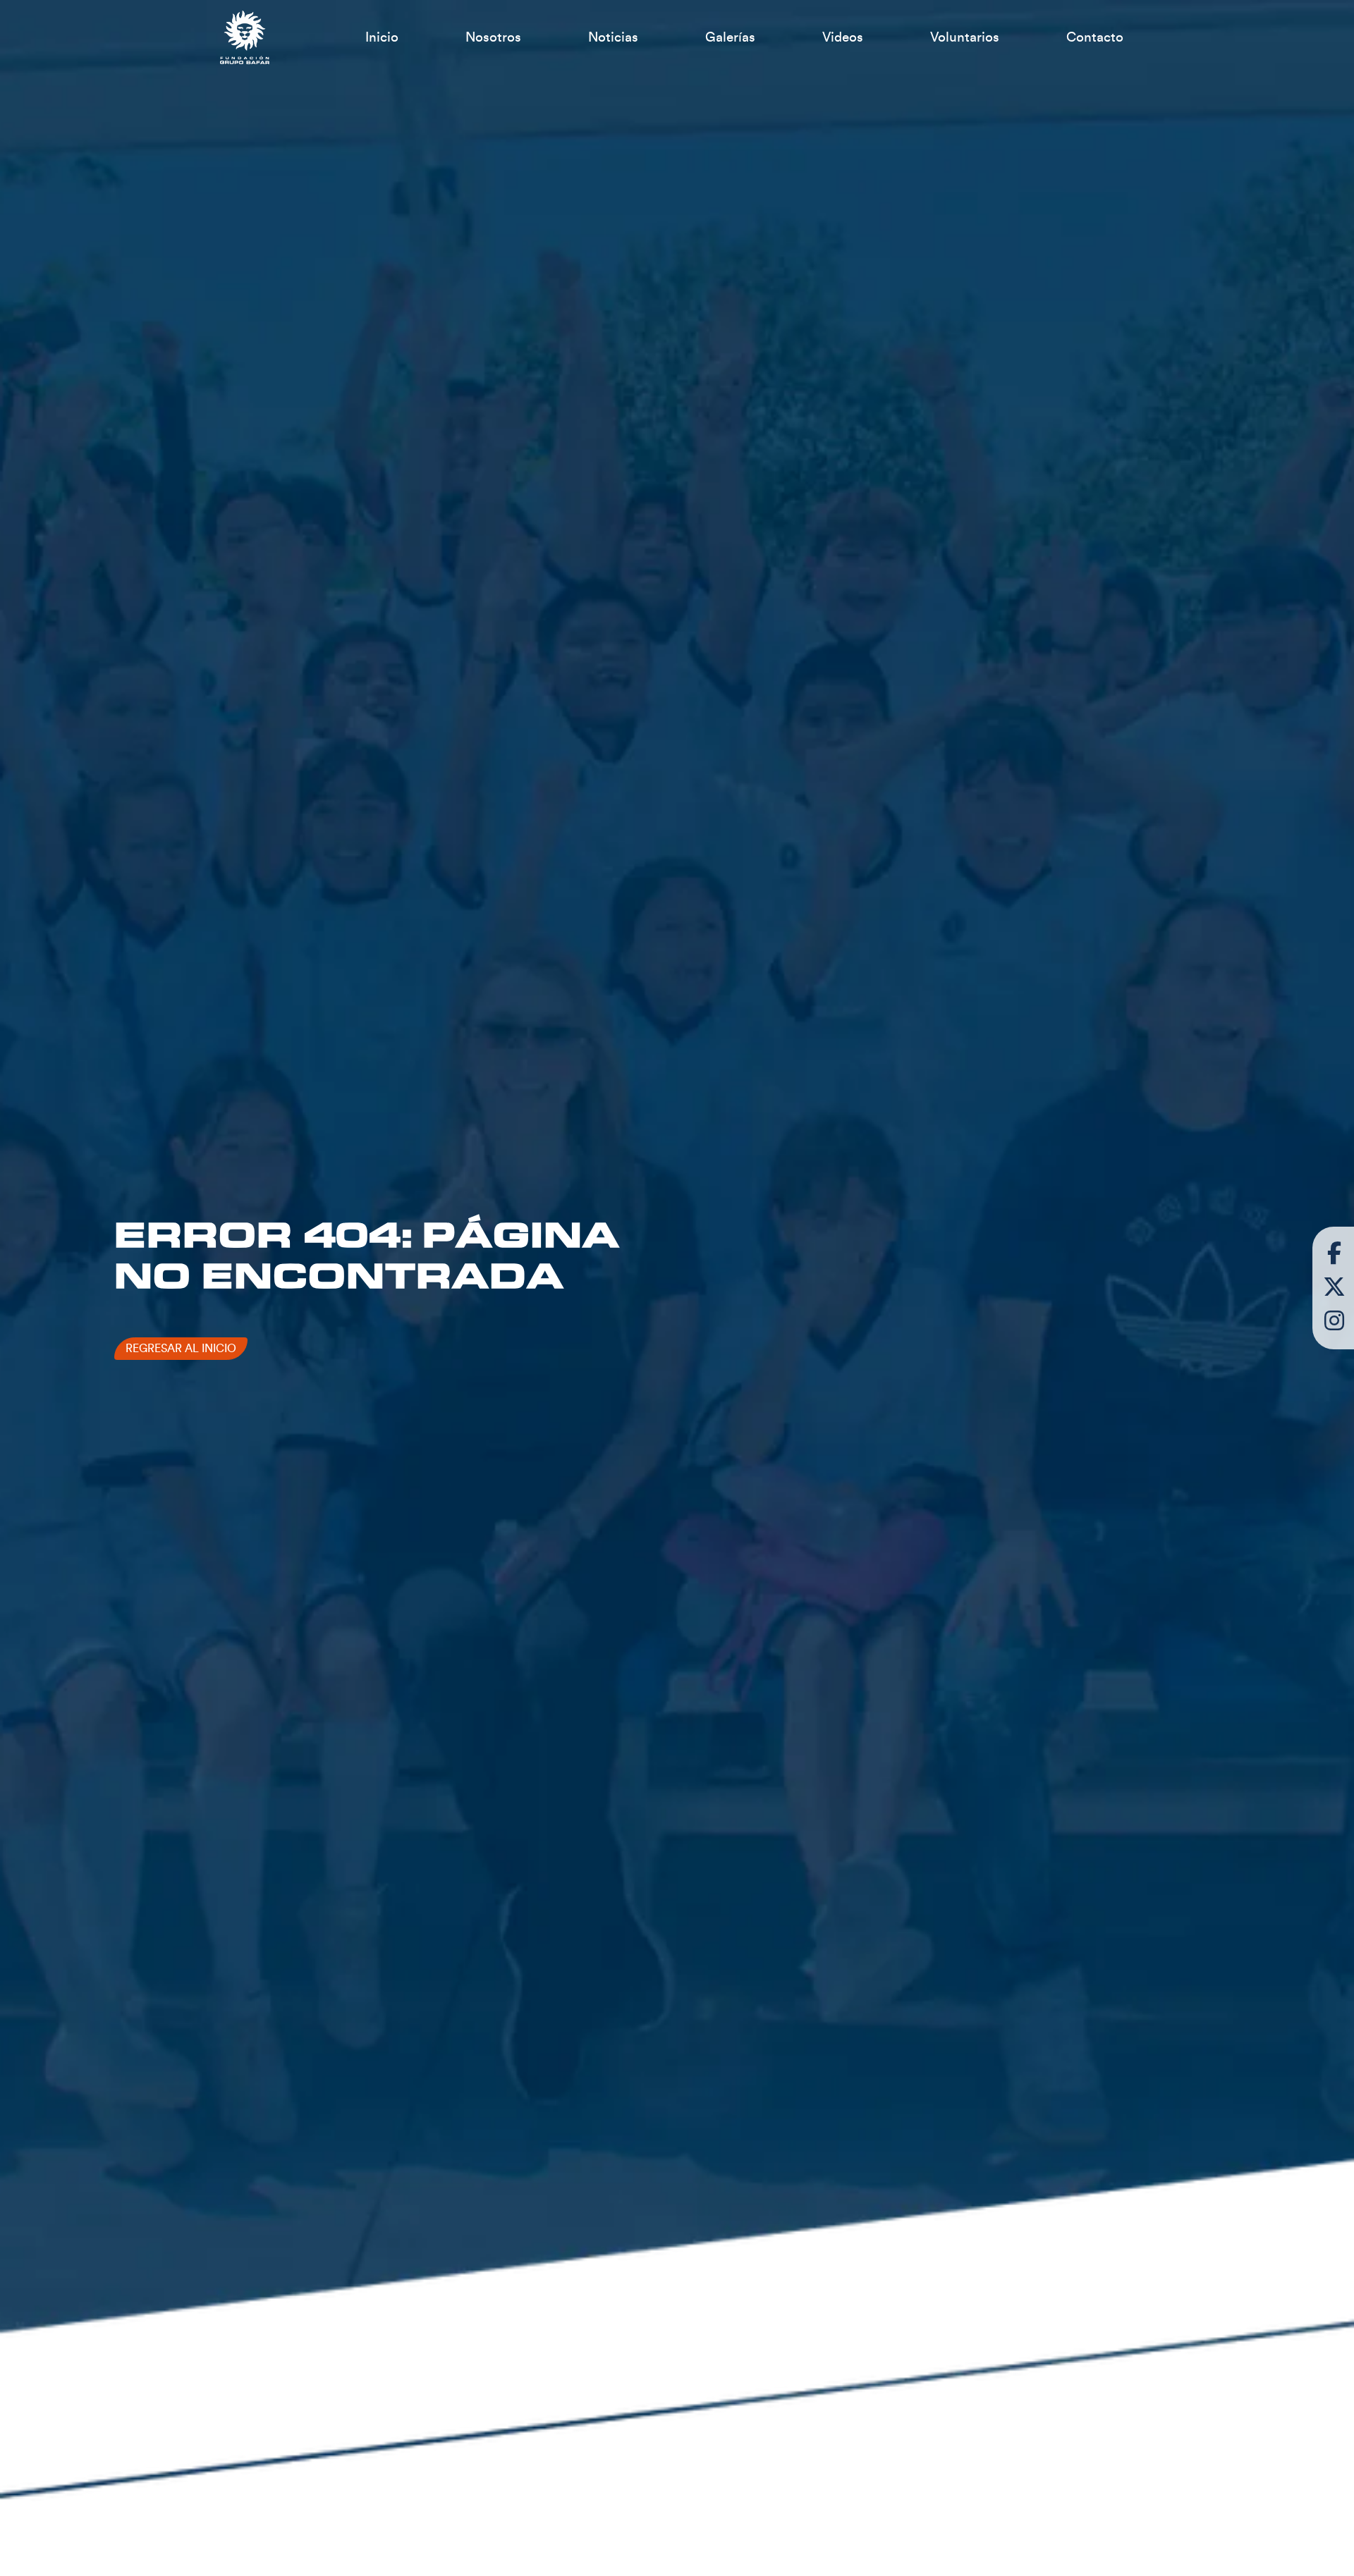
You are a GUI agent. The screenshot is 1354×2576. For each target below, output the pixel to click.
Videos (843, 37)
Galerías (730, 37)
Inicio (382, 37)
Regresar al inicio (181, 1349)
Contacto (1095, 37)
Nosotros (493, 37)
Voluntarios (965, 37)
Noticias (613, 37)
